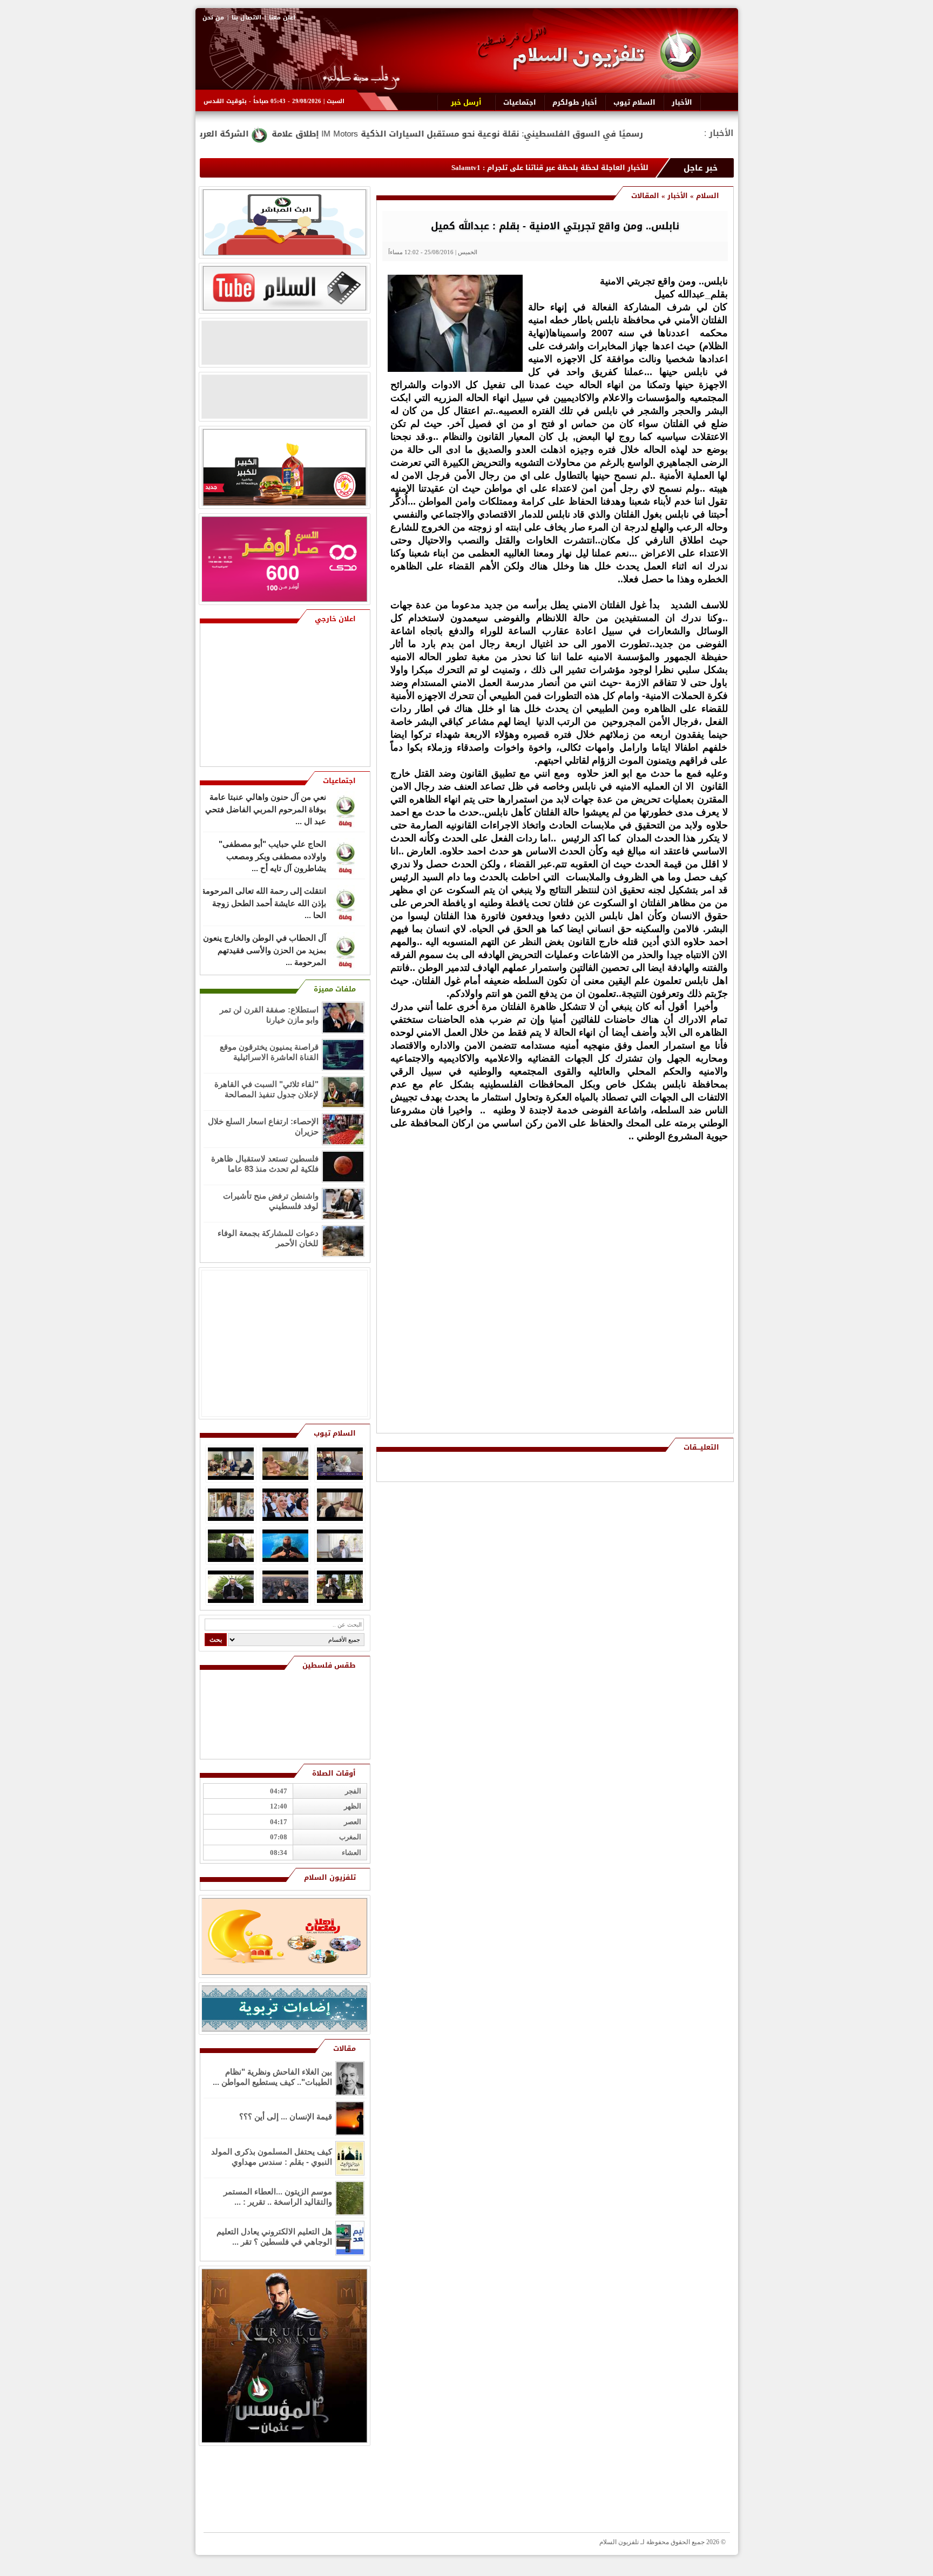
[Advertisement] (650, 1263)
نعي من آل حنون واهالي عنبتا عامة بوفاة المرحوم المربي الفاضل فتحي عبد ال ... (266, 814)
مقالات (344, 2048)
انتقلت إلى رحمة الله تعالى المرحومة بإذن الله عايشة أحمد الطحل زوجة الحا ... (264, 908)
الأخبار (678, 196)
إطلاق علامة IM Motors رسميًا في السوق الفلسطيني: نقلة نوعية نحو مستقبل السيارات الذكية (610, 134)
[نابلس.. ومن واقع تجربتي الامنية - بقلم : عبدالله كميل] (455, 369)
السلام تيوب (335, 1433)
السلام (708, 196)
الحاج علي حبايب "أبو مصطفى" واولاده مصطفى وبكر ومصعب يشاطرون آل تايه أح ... (272, 861)
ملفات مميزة (335, 989)
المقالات (645, 196)
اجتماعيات (339, 781)
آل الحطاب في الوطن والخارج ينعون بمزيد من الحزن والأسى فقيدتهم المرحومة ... (265, 955)
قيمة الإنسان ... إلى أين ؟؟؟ (286, 2116)
